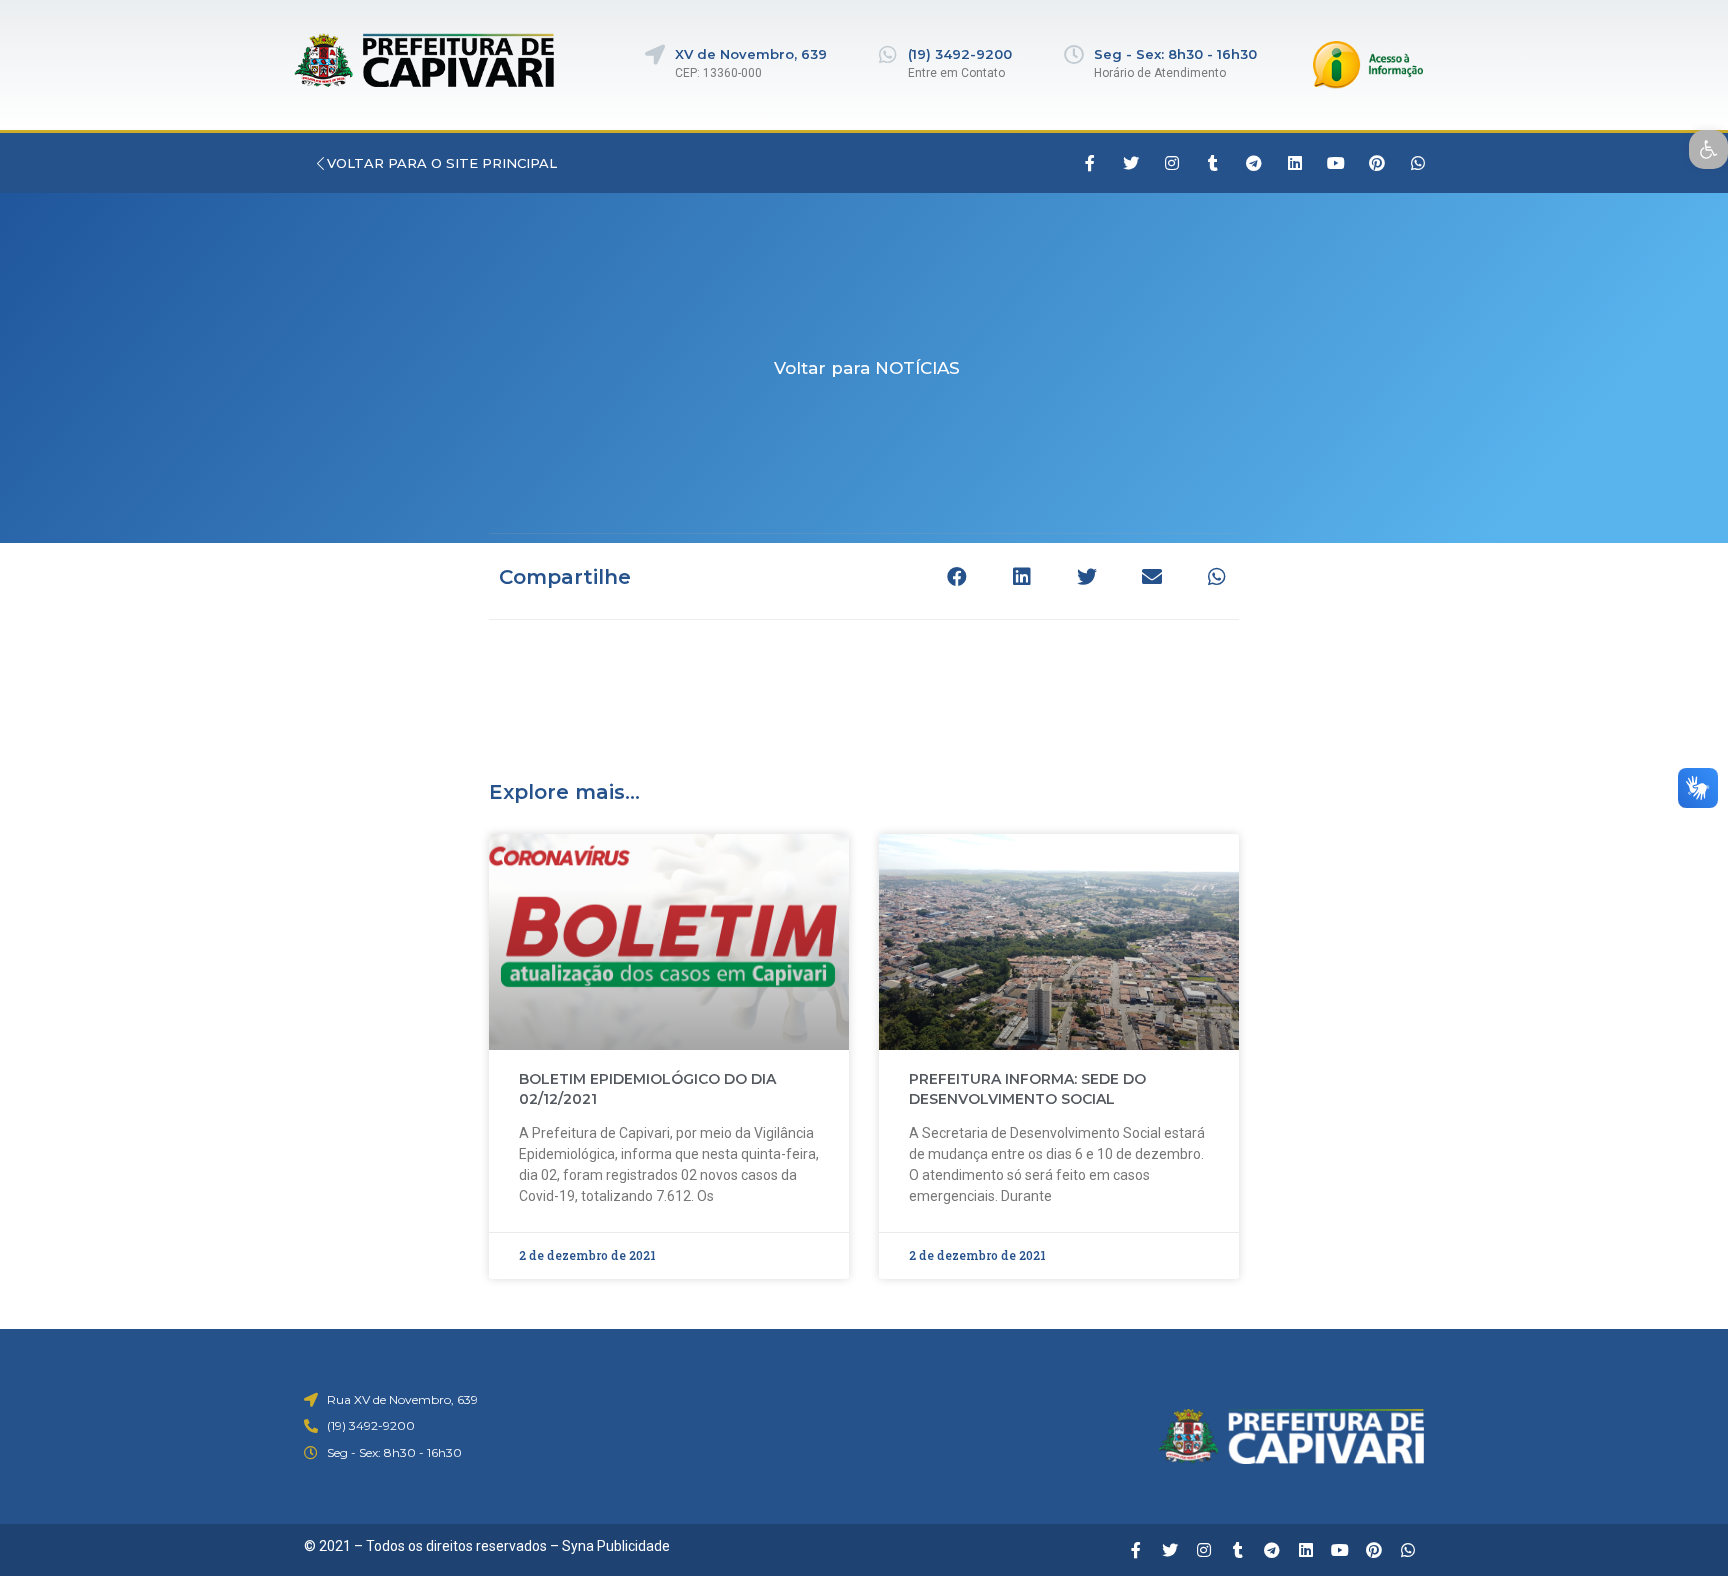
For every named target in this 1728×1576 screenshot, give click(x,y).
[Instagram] (1172, 163)
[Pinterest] (1377, 163)
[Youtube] (1336, 163)
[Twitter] (1131, 163)
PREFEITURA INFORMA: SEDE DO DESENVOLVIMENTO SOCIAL (1027, 1089)
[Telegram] (1254, 163)
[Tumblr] (1213, 163)
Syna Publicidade (616, 1546)
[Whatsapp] (1418, 163)
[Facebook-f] (1090, 163)
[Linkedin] (1295, 163)
